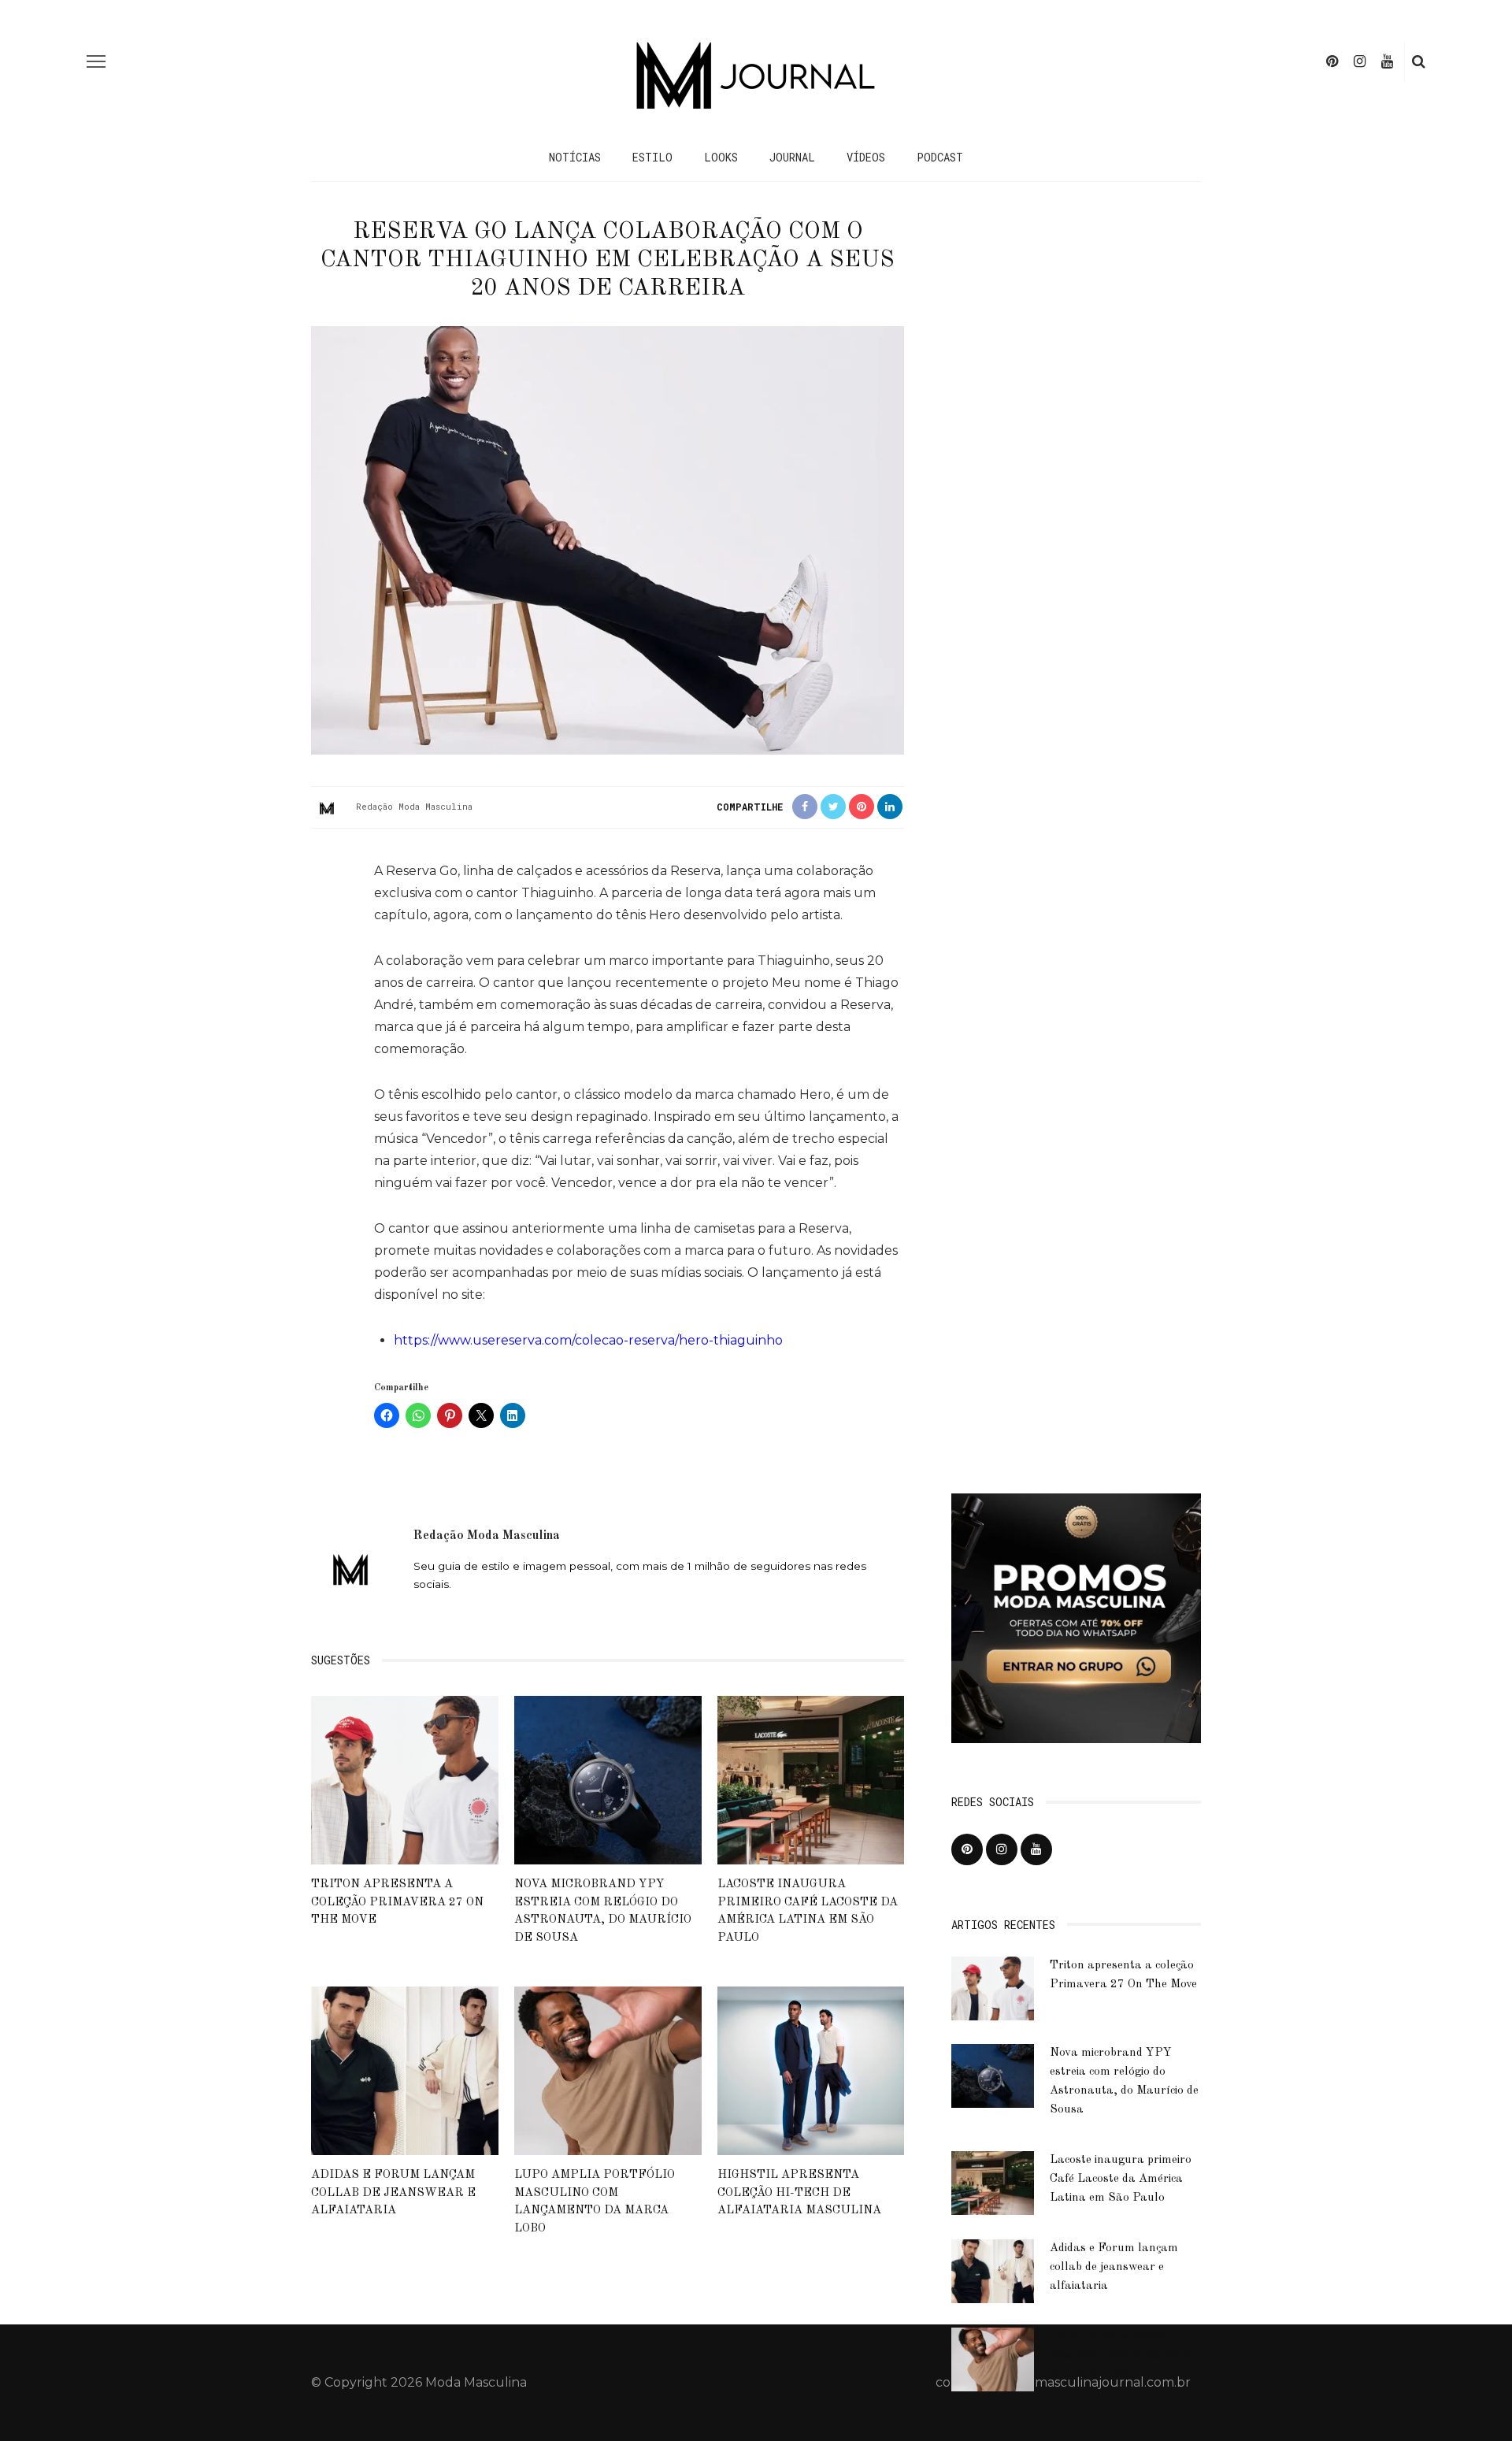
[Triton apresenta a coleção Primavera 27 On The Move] (405, 1779)
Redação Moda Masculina (414, 806)
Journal (792, 157)
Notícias (575, 157)
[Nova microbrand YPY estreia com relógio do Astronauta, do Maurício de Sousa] (608, 1779)
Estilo (652, 157)
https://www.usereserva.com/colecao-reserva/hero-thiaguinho (588, 1340)
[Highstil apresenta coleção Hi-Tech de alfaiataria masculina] (811, 2070)
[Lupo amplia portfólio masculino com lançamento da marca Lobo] (608, 2070)
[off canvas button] (96, 61)
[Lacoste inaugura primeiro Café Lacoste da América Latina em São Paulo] (811, 1779)
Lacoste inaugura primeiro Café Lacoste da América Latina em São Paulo (1121, 2179)
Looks (721, 157)
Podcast (940, 157)
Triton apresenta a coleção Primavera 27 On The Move (397, 1902)
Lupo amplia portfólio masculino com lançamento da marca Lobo (1123, 2356)
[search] (1419, 61)
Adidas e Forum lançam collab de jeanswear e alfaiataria (393, 2193)
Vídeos (866, 157)
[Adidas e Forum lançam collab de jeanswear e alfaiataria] (405, 2070)
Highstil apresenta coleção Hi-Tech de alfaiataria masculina (799, 2193)
